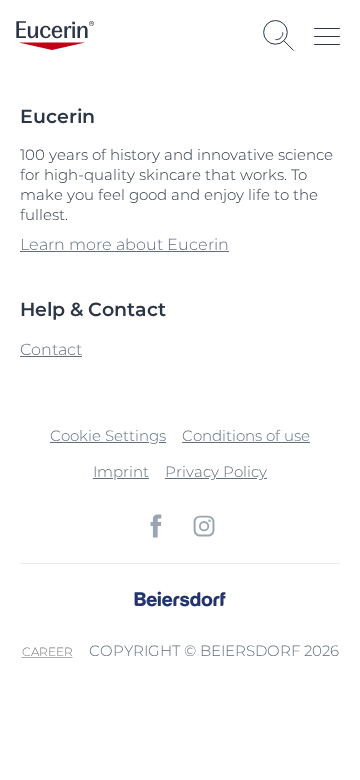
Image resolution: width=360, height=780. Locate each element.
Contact (51, 349)
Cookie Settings (108, 435)
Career (47, 651)
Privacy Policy (216, 471)
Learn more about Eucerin (124, 244)
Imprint (121, 471)
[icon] (156, 526)
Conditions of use (246, 435)
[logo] (55, 35)
